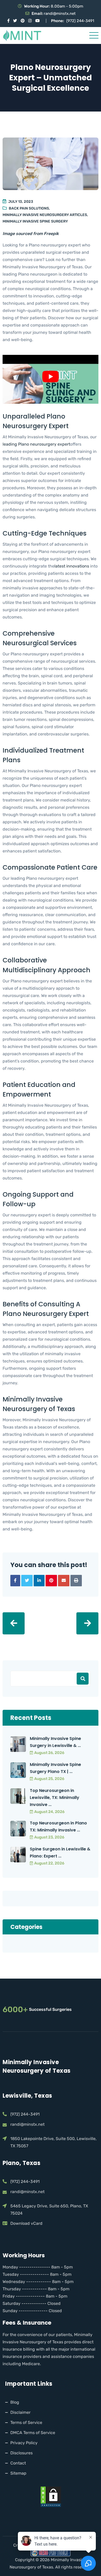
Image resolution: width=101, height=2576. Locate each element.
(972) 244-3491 (80, 21)
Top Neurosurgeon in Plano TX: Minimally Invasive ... (58, 1827)
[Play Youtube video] (51, 377)
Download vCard (26, 2223)
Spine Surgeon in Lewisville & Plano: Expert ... (60, 1853)
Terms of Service (26, 2422)
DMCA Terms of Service (33, 2433)
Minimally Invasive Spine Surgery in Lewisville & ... (55, 1742)
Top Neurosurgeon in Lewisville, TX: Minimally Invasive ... (55, 1798)
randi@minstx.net (60, 14)
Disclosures (21, 2453)
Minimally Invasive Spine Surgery (35, 221)
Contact (18, 2463)
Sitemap (18, 2473)
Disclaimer (20, 2412)
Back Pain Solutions (29, 208)
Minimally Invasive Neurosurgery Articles (45, 215)
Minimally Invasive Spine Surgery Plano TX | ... (55, 1768)
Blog (15, 2402)
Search (83, 1679)
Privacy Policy (24, 2443)
